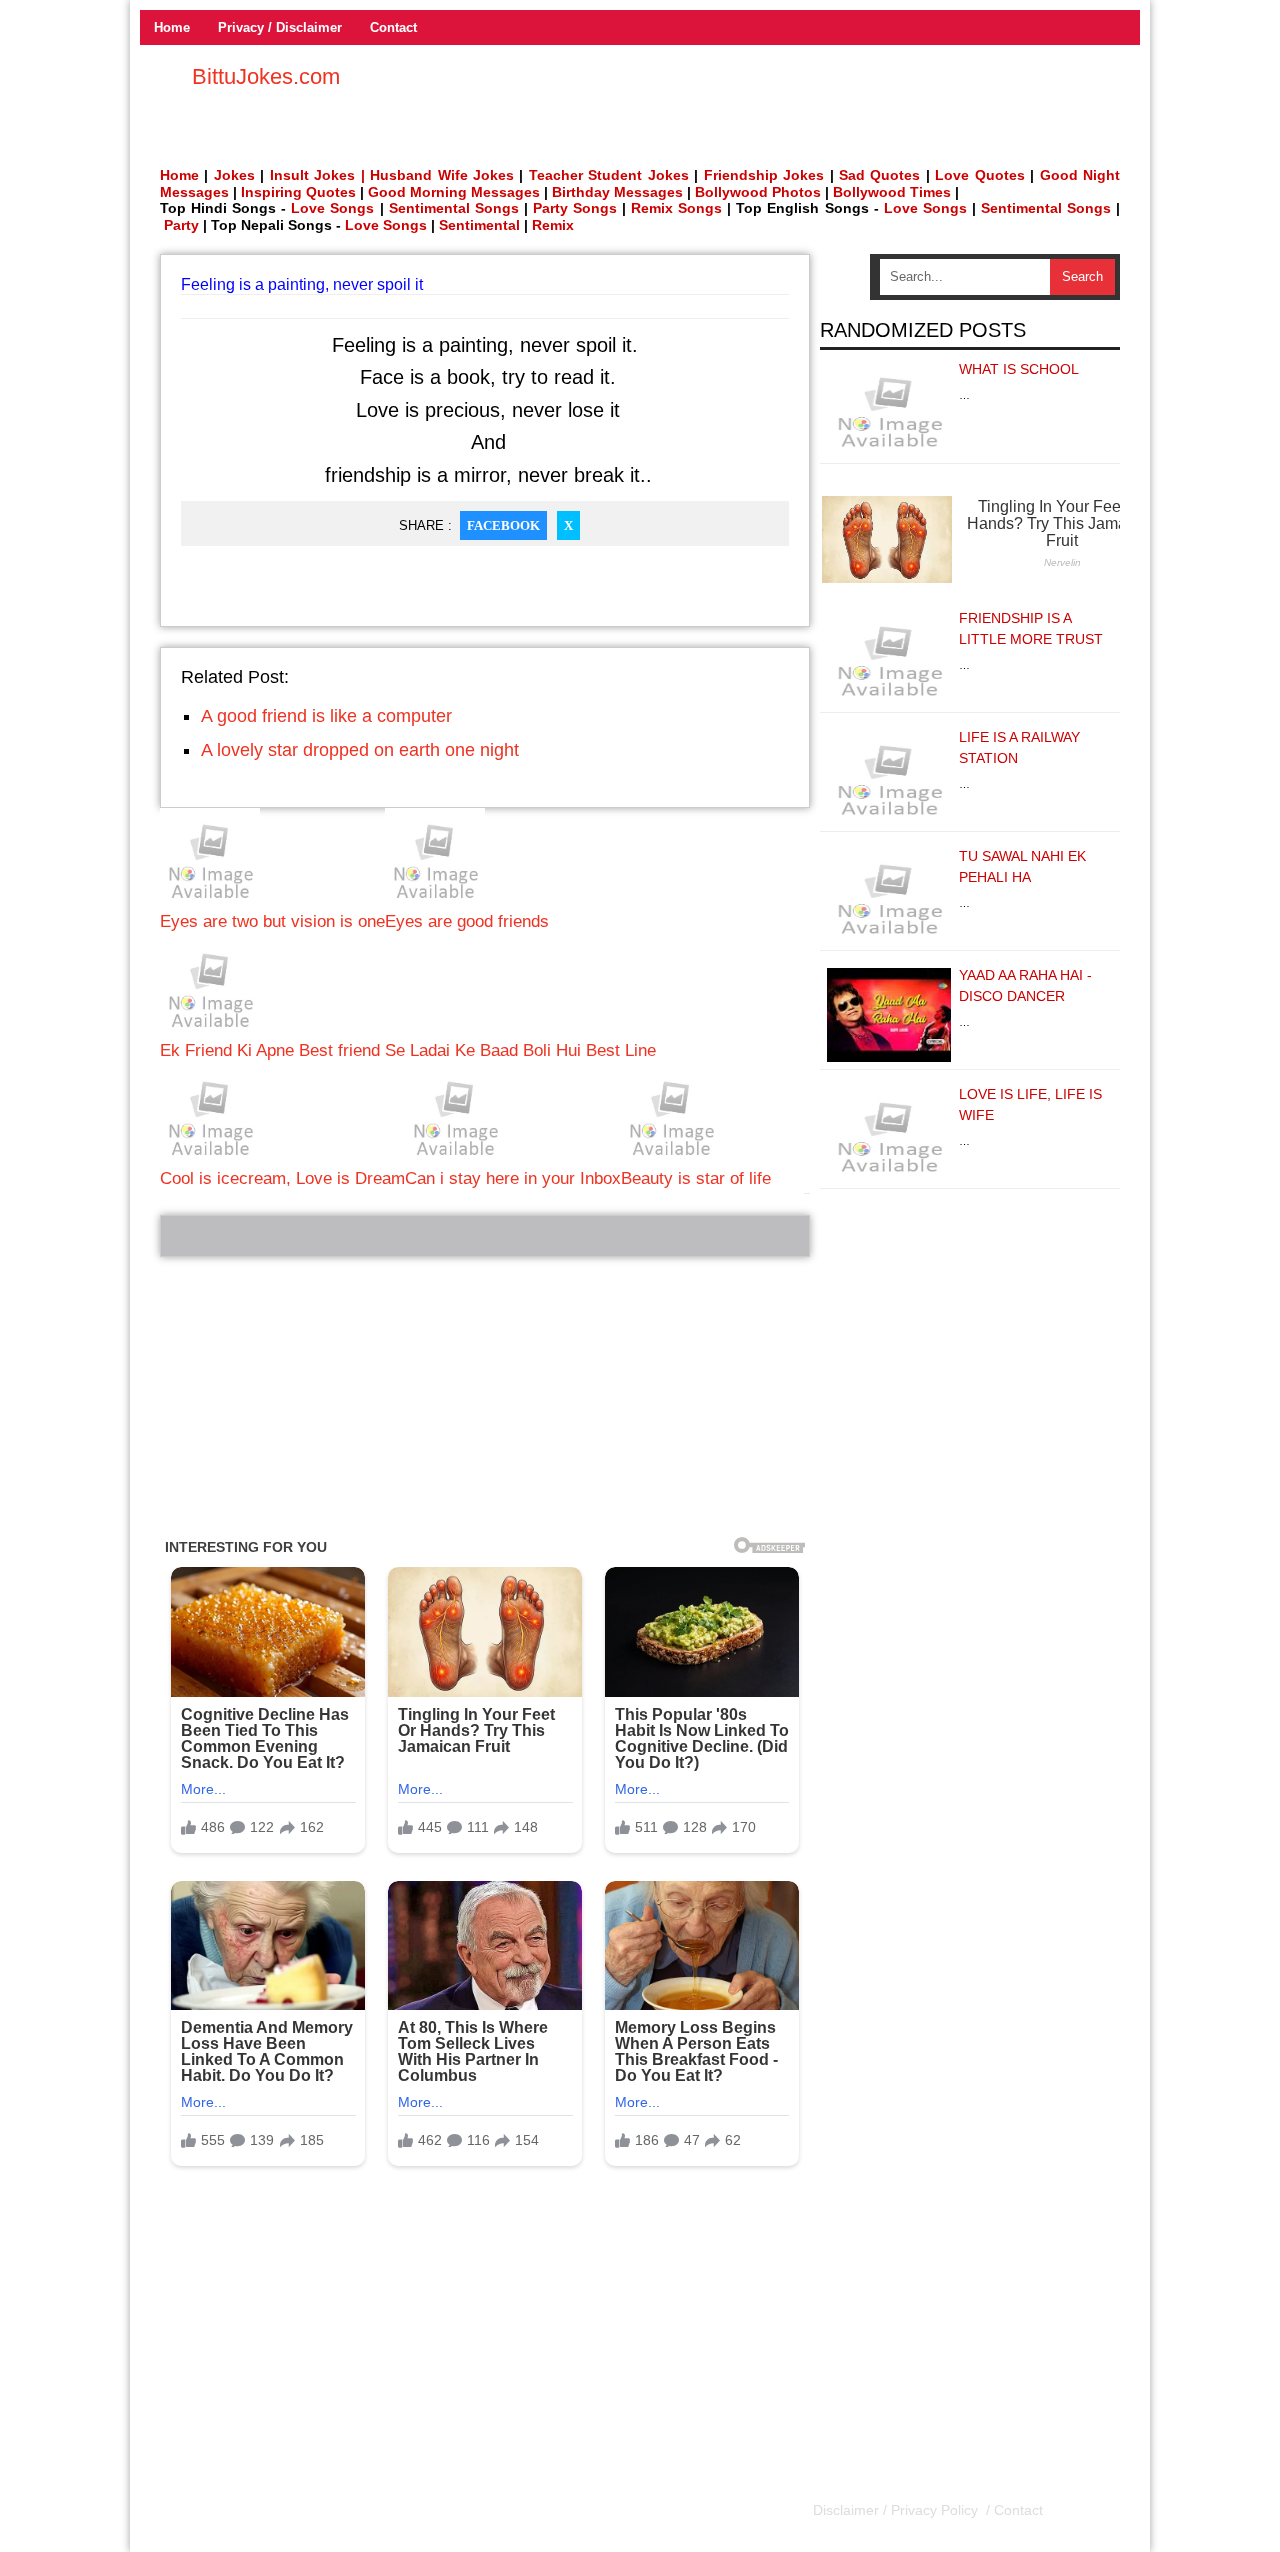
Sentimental (479, 225)
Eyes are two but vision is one (272, 921)
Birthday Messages (617, 192)
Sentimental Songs (454, 208)
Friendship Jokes (764, 175)
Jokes (234, 175)
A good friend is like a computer (326, 716)
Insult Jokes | (317, 175)
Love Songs (332, 208)
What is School (1019, 369)
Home (172, 27)
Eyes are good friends (467, 921)
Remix (553, 225)
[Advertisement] (485, 1397)
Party (181, 225)
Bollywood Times (892, 192)
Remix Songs (676, 208)
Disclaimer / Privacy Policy (897, 2510)
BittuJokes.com (266, 76)
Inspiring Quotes (298, 192)
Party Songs (575, 208)
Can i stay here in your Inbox (513, 1178)
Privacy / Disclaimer (280, 27)
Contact (393, 27)
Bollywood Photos (758, 192)
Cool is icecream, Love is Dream (282, 1178)
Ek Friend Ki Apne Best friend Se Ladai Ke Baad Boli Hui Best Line (408, 1050)
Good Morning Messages (454, 192)
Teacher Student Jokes (609, 175)
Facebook (503, 525)
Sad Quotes (879, 175)
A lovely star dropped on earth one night (360, 750)
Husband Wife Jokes (444, 175)
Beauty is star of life (696, 1178)
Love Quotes (979, 175)
